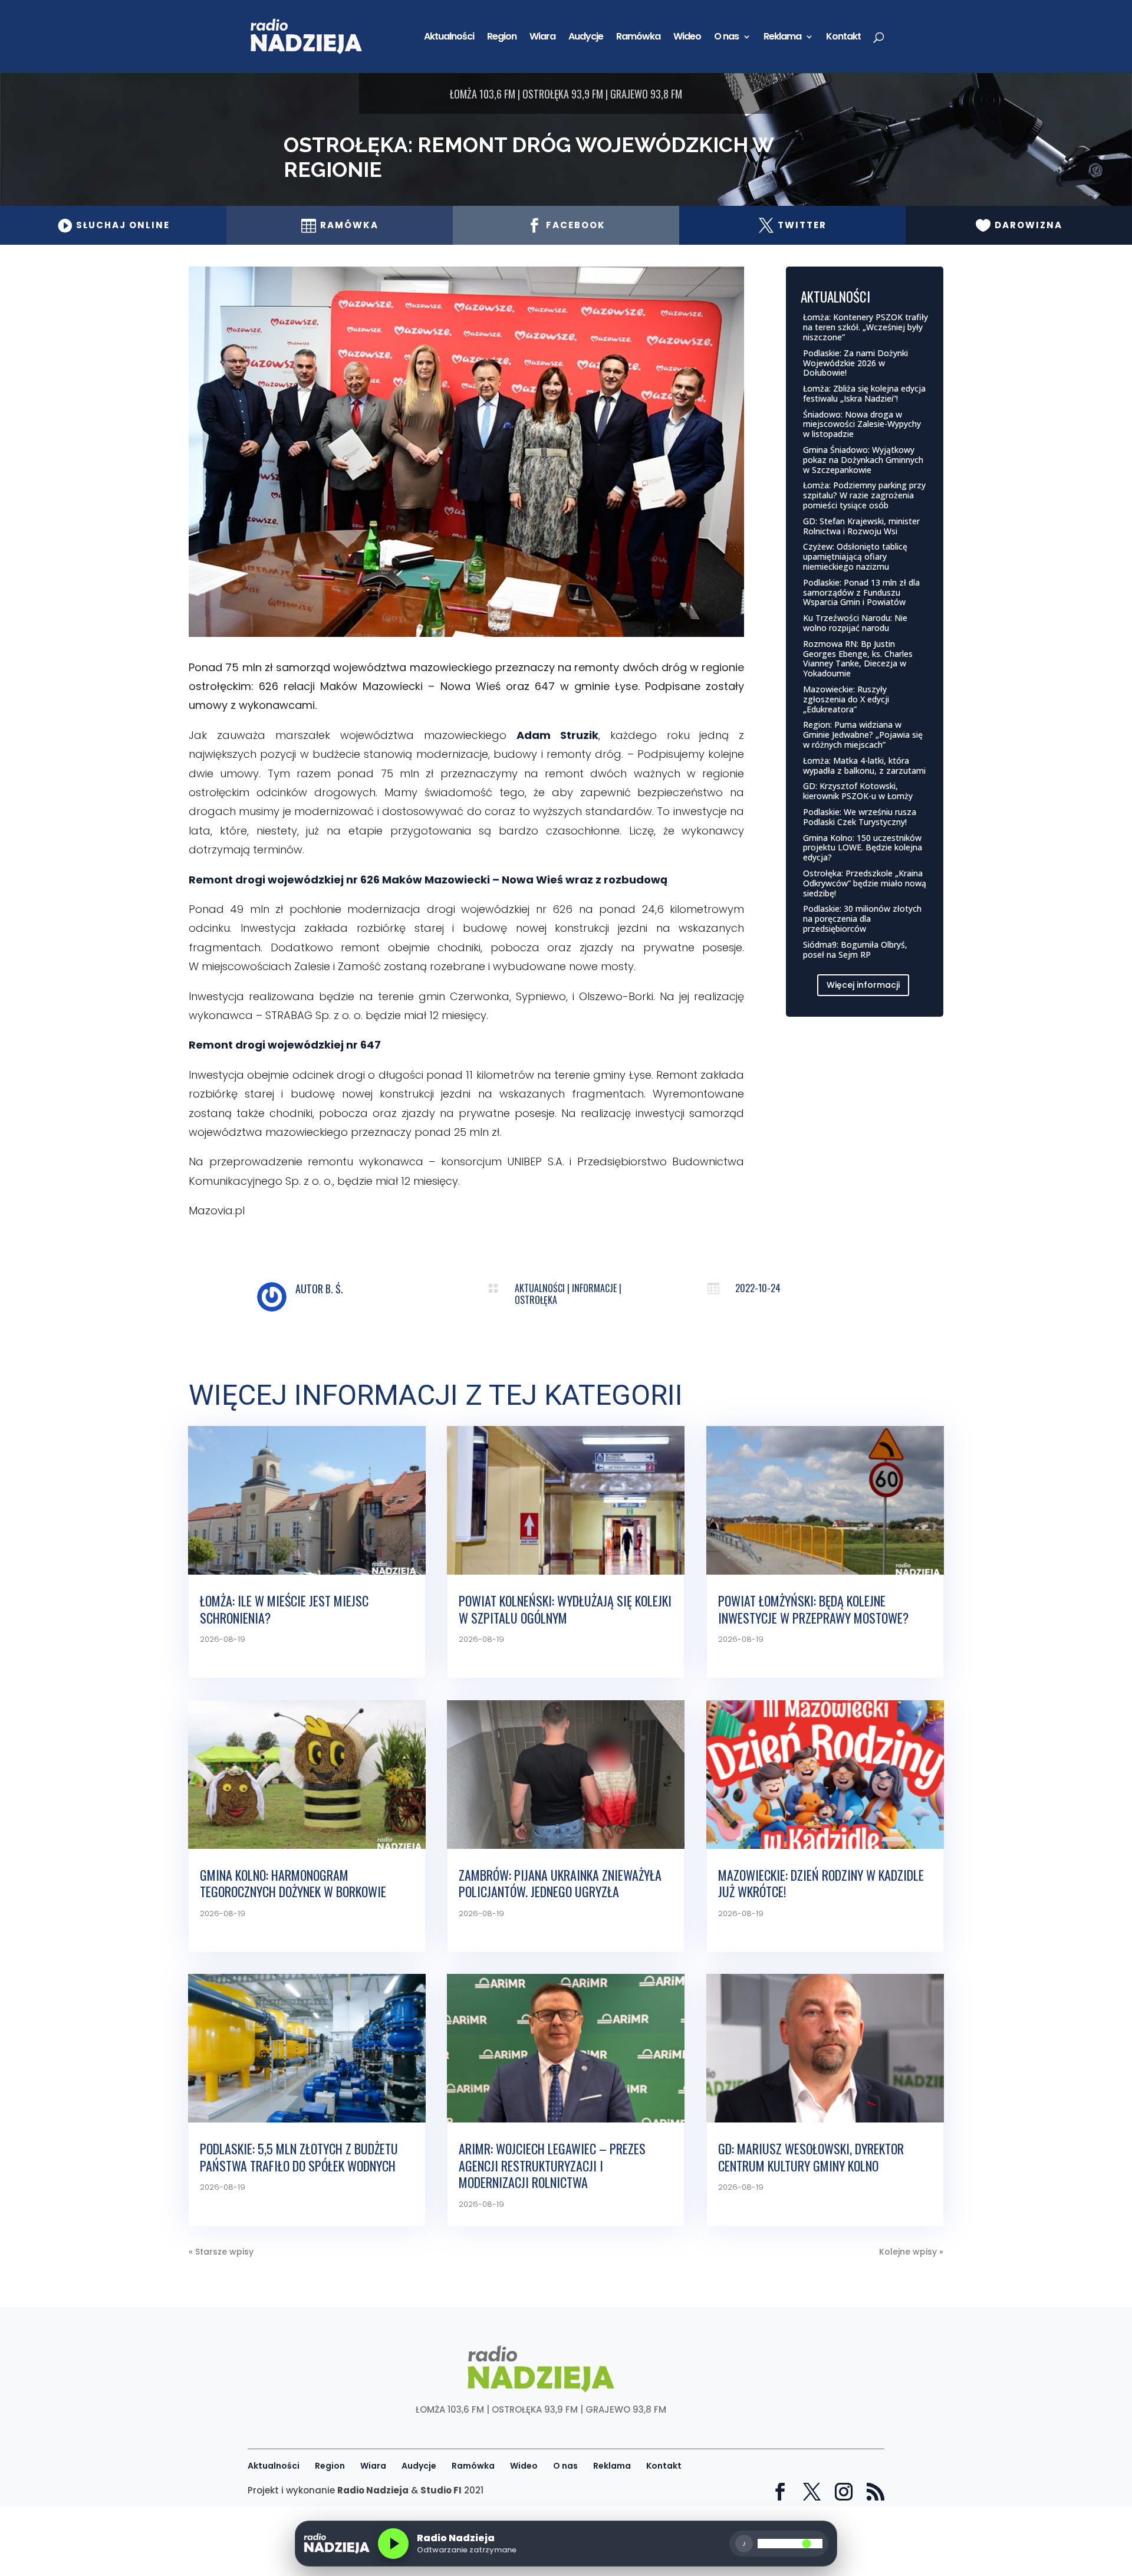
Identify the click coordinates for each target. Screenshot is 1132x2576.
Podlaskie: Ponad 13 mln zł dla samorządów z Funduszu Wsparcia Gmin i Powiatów (861, 592)
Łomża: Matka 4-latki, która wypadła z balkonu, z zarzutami (864, 765)
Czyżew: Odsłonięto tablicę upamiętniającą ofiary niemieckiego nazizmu (855, 556)
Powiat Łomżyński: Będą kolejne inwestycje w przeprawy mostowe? (813, 1609)
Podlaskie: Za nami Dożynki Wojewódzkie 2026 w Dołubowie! (855, 363)
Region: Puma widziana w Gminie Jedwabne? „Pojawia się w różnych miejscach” (863, 735)
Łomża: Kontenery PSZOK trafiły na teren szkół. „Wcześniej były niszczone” (866, 327)
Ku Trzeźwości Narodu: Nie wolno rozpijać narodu (855, 623)
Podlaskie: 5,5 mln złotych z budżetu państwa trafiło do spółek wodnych (299, 2157)
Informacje (594, 1288)
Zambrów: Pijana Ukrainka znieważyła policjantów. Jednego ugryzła (560, 1883)
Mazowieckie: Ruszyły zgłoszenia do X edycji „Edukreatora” (846, 699)
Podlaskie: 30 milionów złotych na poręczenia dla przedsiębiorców (862, 919)
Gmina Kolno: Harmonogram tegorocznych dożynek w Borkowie (293, 1883)
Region (502, 38)
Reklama (782, 38)
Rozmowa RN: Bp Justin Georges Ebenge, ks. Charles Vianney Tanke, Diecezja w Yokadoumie (858, 658)
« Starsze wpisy (221, 2252)
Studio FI (441, 2490)
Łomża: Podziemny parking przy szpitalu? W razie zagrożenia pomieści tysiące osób (864, 495)
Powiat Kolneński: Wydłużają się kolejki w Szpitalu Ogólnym (565, 1609)
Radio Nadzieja (373, 2490)
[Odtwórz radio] (393, 2544)
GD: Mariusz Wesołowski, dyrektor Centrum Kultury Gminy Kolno (811, 2157)
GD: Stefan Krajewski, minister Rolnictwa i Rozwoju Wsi (861, 526)
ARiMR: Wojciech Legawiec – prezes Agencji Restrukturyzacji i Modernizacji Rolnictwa (552, 2165)
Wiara (542, 38)
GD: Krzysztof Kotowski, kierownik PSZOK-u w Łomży (858, 791)
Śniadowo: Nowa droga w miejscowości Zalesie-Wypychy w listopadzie (862, 424)
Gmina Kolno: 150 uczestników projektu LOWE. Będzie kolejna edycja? (863, 848)
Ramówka (638, 38)
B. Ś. (334, 1289)
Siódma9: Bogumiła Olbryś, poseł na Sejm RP (855, 949)
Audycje (586, 38)
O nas (726, 38)
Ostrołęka (536, 1300)
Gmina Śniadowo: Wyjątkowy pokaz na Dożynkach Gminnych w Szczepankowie (863, 460)
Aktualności (449, 38)
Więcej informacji (863, 985)
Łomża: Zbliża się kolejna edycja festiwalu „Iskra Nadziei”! (864, 393)
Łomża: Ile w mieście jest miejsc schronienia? (284, 1609)
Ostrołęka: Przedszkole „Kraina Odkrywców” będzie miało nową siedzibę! (865, 883)
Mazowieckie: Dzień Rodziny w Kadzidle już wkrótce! (821, 1883)
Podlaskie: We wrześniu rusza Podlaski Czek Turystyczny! (860, 817)
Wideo (687, 38)
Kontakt (843, 38)
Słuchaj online (113, 225)
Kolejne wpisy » (911, 2252)
